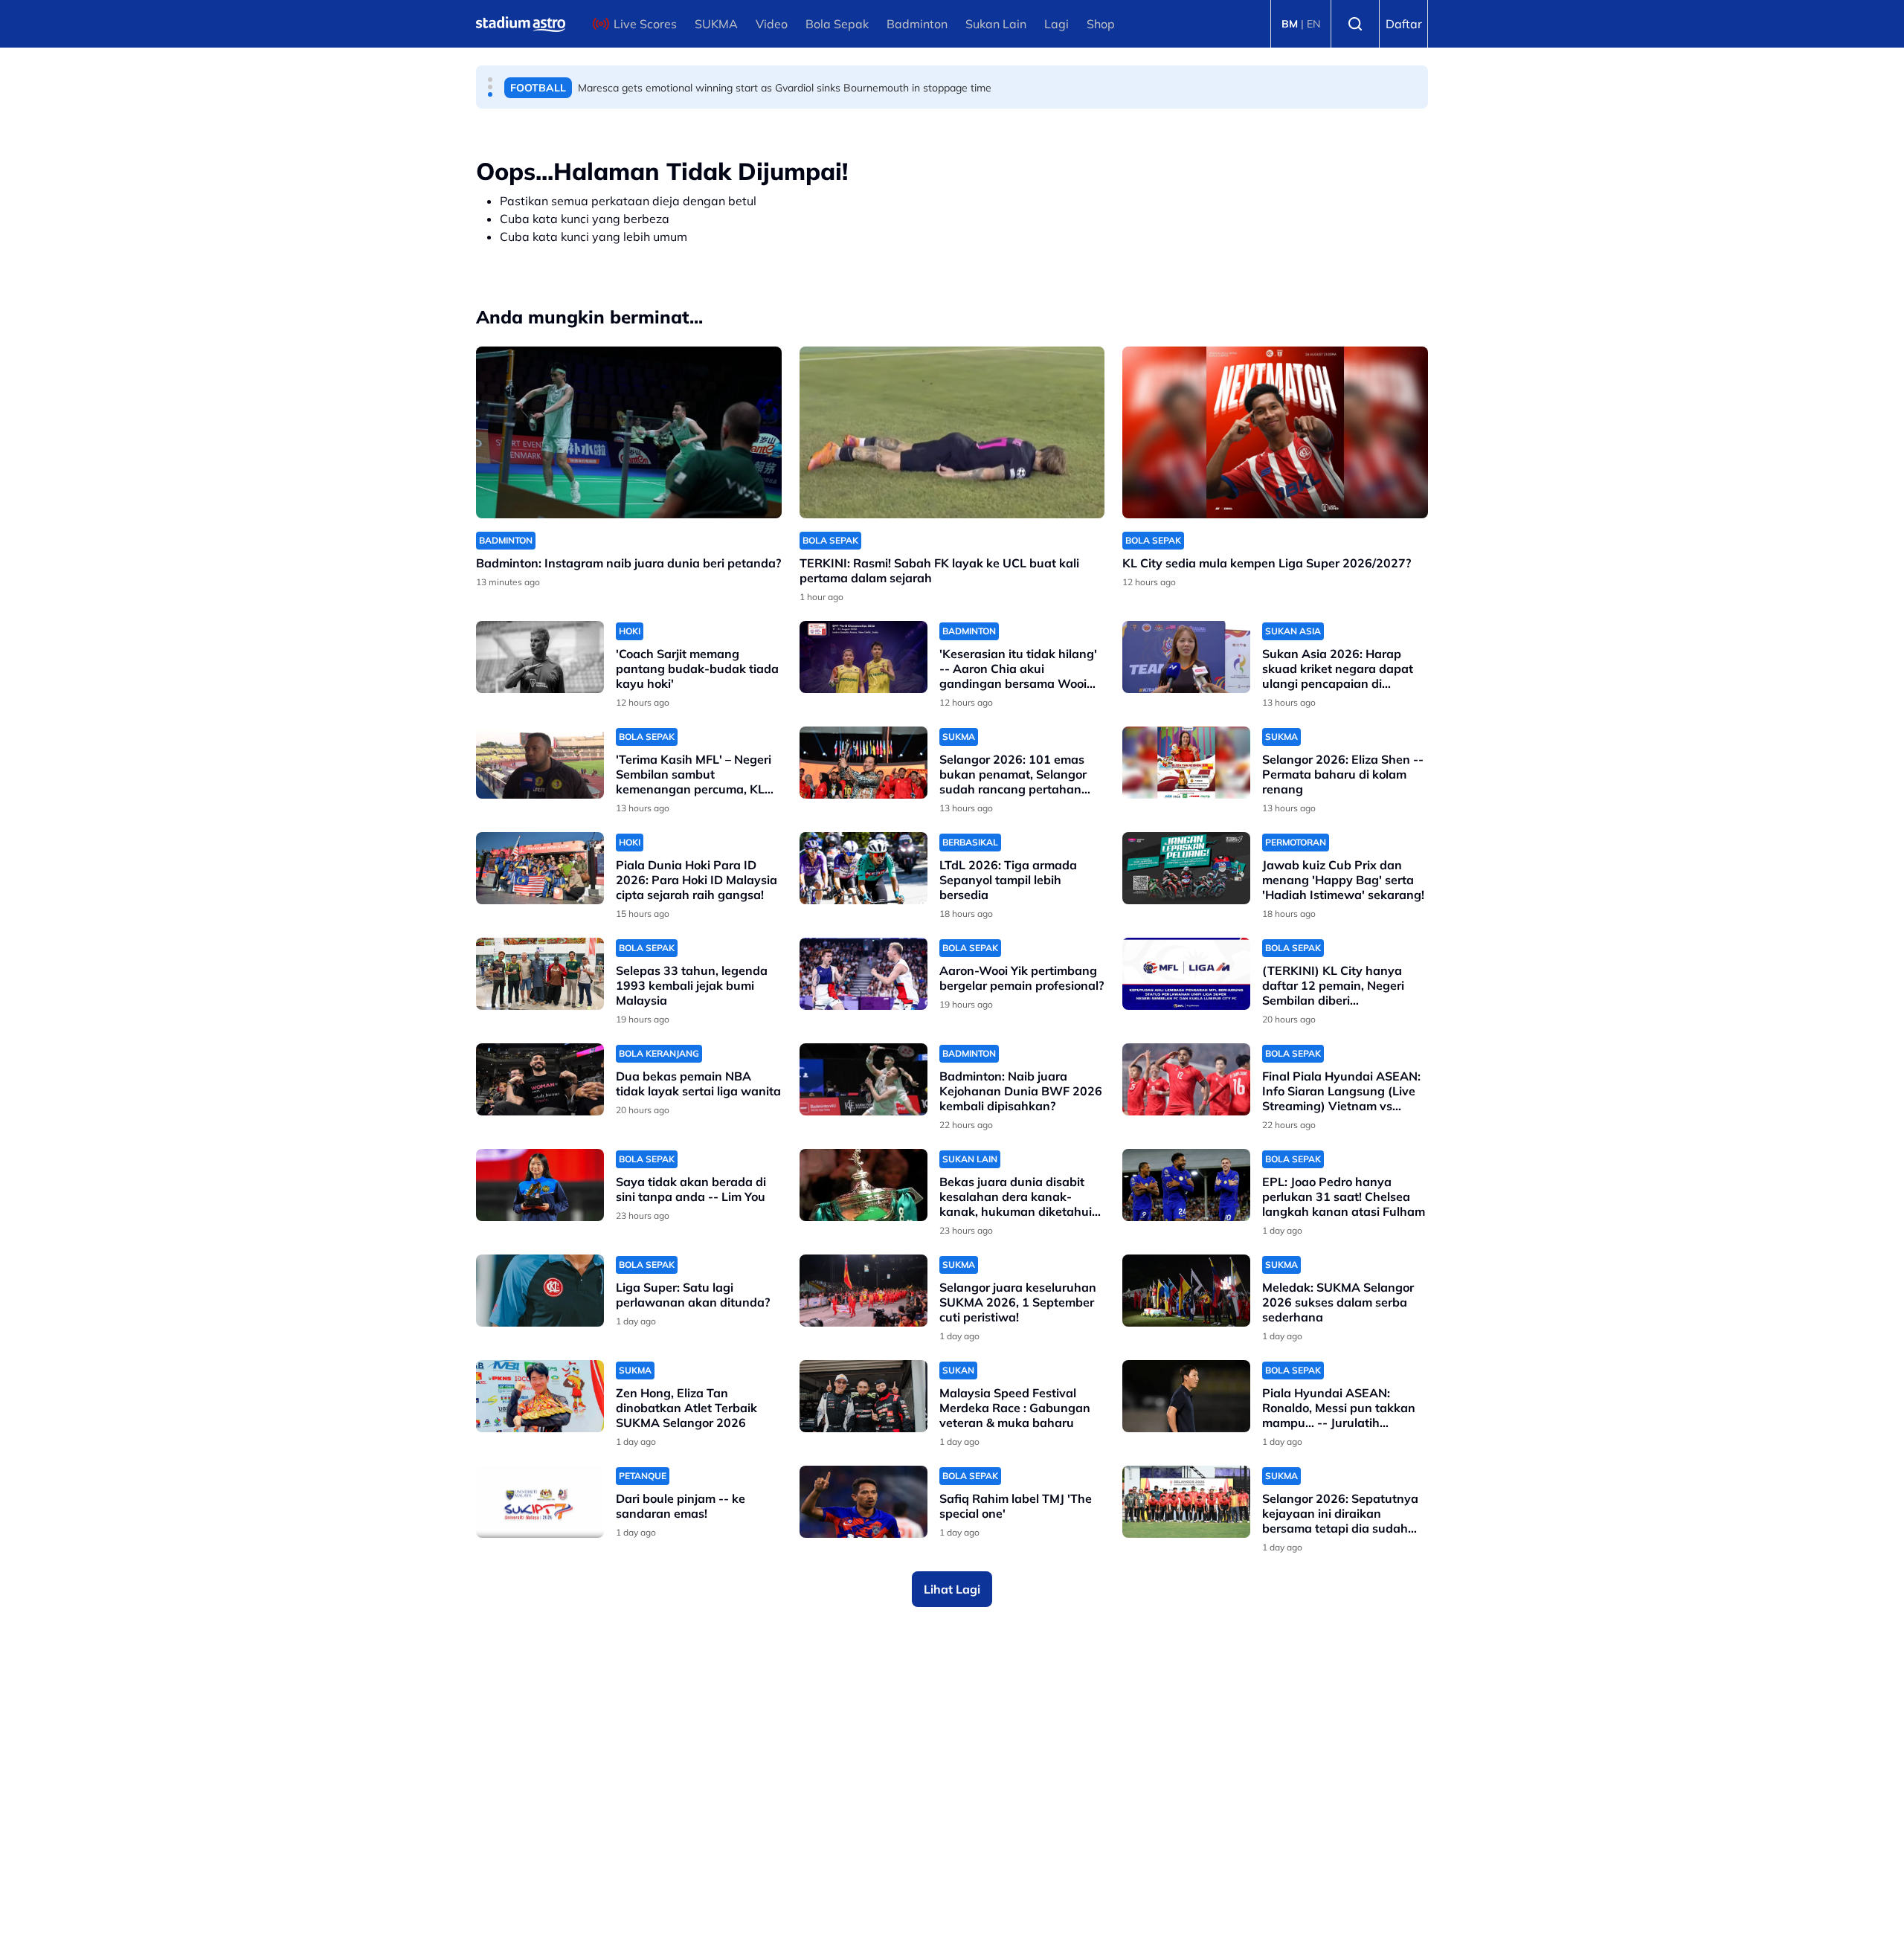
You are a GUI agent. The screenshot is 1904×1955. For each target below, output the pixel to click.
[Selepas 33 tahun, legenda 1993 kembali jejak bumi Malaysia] (540, 974)
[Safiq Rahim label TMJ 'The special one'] (863, 1502)
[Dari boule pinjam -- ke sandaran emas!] (540, 1502)
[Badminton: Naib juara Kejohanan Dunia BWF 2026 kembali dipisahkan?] (863, 1079)
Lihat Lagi (952, 1589)
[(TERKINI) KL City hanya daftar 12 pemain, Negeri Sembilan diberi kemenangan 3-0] (1186, 974)
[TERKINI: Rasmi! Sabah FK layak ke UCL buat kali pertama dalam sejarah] (952, 432)
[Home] (521, 24)
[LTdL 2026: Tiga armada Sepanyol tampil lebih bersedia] (863, 868)
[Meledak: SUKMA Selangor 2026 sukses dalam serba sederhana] (1186, 1291)
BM (1290, 24)
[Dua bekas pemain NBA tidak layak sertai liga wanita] (540, 1079)
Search (1355, 24)
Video (772, 24)
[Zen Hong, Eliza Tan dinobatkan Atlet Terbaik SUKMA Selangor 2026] (540, 1396)
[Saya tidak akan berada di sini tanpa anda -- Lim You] (540, 1185)
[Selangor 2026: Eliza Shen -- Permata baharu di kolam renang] (1186, 763)
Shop (1101, 24)
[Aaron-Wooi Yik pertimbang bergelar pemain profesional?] (863, 974)
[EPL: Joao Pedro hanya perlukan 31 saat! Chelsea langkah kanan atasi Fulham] (1186, 1185)
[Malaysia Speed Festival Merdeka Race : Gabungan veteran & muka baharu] (863, 1396)
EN (1313, 24)
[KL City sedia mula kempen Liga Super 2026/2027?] (1275, 432)
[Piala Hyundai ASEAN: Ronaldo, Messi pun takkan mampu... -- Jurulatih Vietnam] (1186, 1396)
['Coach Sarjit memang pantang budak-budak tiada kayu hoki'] (540, 657)
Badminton (917, 24)
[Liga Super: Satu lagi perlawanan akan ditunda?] (540, 1291)
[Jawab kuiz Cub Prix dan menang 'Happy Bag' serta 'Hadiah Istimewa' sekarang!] (1186, 868)
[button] (490, 80)
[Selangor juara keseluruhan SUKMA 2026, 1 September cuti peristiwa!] (863, 1291)
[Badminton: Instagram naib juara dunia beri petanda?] (629, 432)
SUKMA (716, 24)
